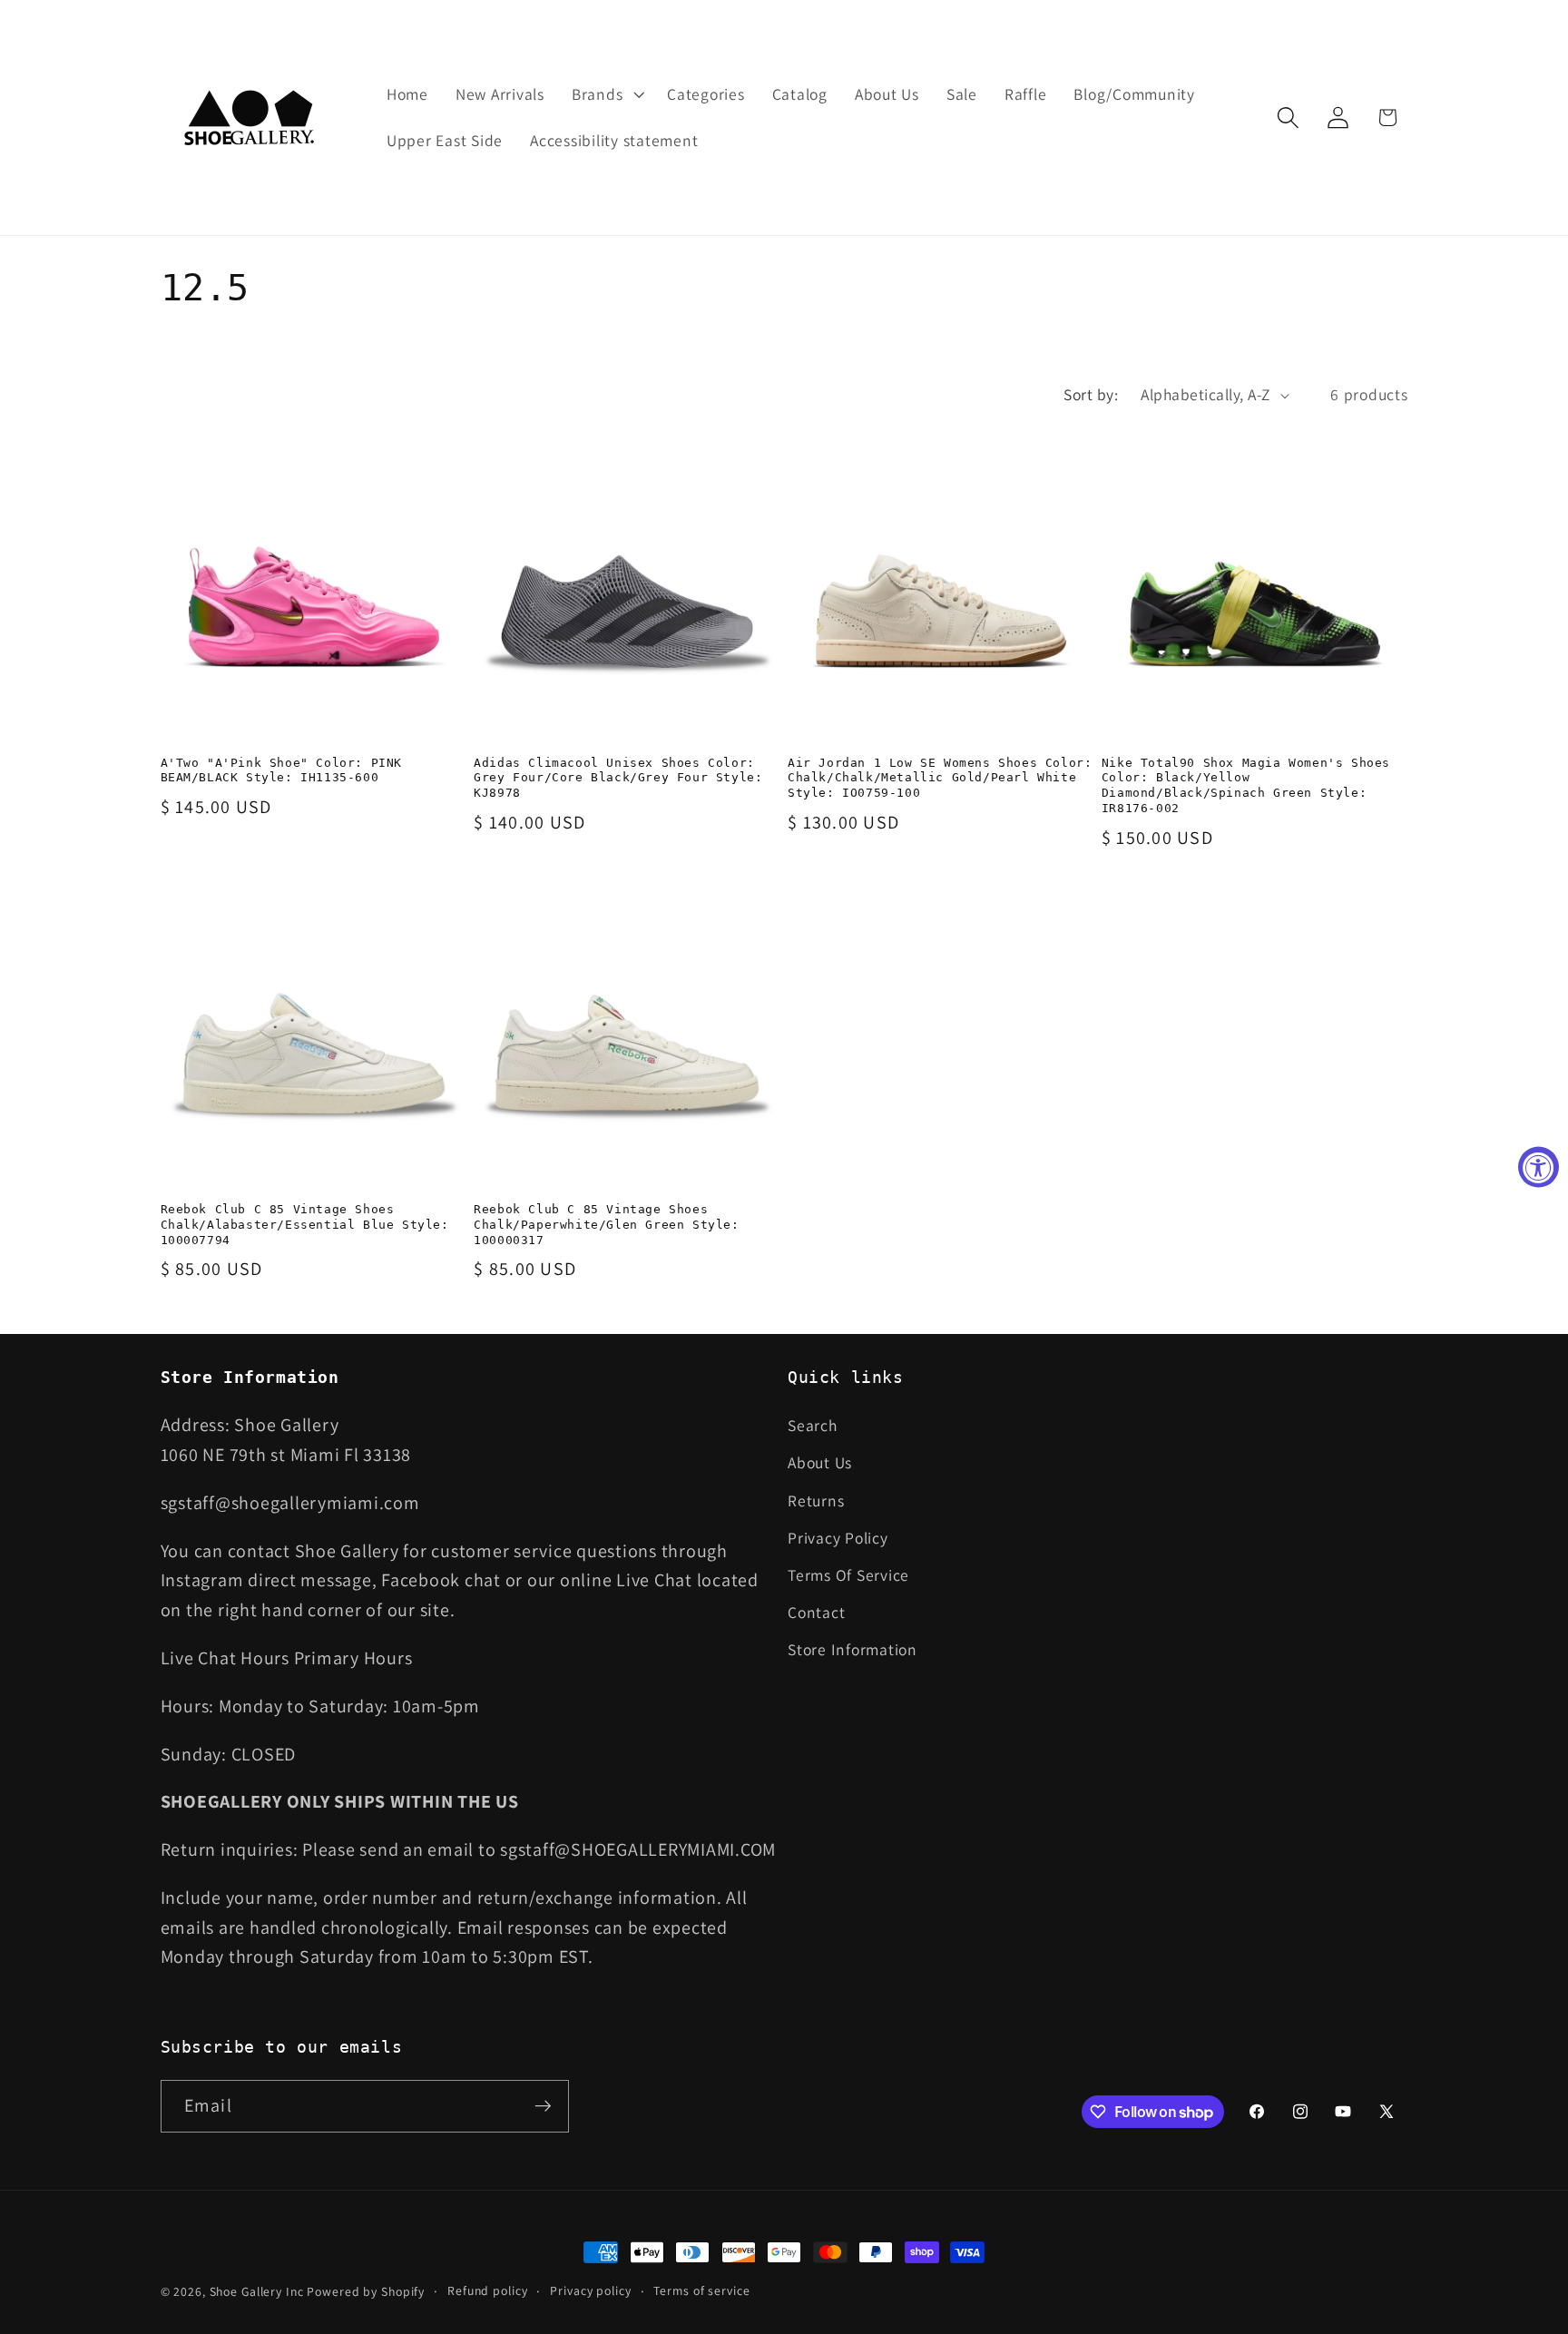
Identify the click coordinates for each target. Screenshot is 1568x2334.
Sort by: (1091, 394)
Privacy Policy (838, 1538)
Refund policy (487, 2290)
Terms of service (701, 2290)
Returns (816, 1500)
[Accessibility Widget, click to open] (1539, 1167)
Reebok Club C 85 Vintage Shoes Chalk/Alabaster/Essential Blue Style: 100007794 (305, 1225)
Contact (816, 1612)
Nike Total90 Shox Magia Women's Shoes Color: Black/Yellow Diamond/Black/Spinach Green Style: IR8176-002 (1246, 786)
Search (813, 1425)
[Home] (251, 118)
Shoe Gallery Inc (257, 2291)
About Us (820, 1462)
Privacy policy (590, 2290)
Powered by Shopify (366, 2291)
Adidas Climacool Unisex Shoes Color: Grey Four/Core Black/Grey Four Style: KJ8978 (618, 778)
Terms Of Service (848, 1575)
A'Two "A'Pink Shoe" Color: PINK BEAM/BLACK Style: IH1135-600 (282, 770)
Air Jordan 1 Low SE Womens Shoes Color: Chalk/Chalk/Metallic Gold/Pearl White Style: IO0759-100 (940, 778)
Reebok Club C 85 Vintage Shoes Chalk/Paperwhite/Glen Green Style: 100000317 (606, 1225)
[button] (606, 94)
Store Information (853, 1649)
